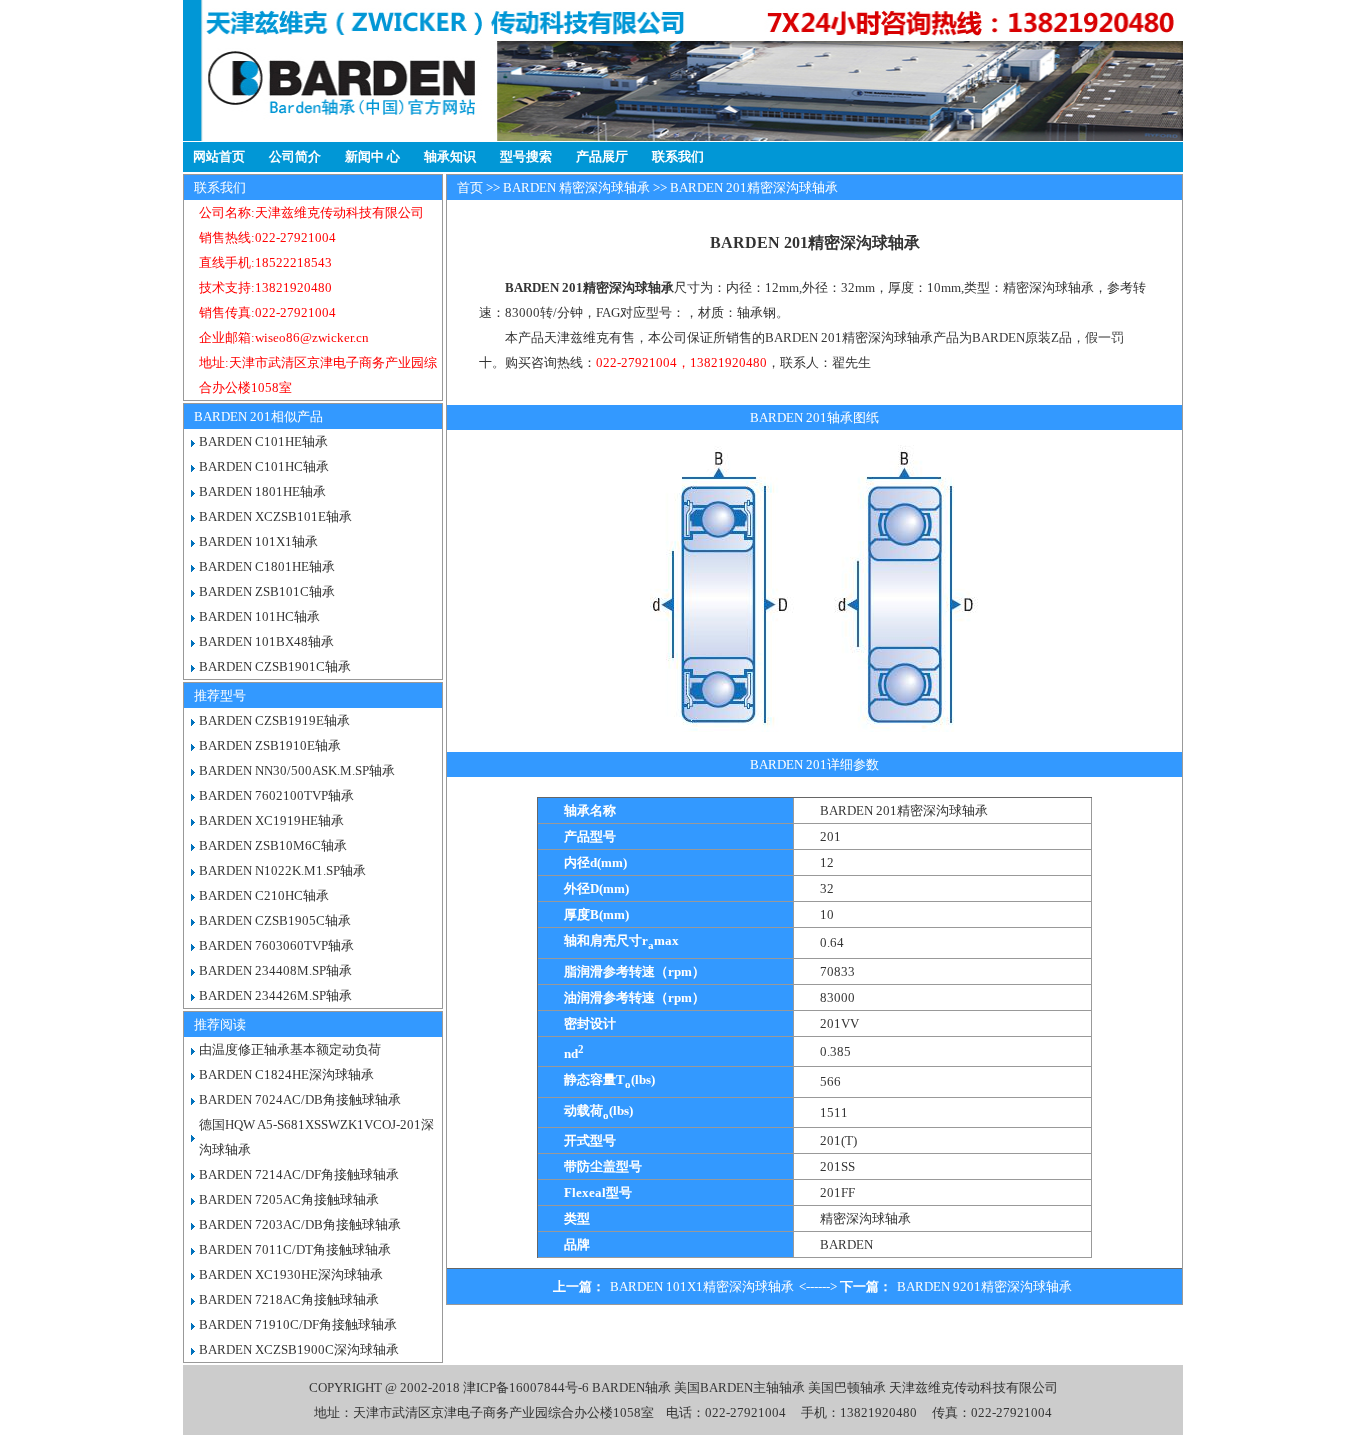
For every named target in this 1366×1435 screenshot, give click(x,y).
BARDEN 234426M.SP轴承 (275, 995)
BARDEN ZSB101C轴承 (267, 591)
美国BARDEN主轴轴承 (739, 1387)
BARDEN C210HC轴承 (264, 895)
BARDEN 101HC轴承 (259, 616)
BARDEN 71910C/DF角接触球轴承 (298, 1324)
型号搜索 (526, 156)
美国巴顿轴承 (847, 1387)
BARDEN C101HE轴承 (263, 441)
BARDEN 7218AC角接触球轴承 (289, 1299)
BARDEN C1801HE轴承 (267, 566)
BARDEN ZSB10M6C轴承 (273, 845)
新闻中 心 (372, 156)
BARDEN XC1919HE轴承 (271, 820)
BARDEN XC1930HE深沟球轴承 (291, 1274)
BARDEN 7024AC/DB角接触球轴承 (300, 1099)
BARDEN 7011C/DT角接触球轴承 (295, 1249)
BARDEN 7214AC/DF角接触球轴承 (299, 1174)
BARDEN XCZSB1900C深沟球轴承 (299, 1349)
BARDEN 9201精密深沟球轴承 (984, 1286)
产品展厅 (602, 156)
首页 (470, 187)
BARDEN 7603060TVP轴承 (276, 945)
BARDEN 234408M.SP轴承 (275, 970)
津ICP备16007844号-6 (526, 1387)
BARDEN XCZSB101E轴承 (275, 516)
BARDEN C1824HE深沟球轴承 (286, 1074)
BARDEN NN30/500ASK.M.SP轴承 (297, 770)
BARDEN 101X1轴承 (258, 541)
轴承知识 (450, 156)
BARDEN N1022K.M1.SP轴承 (282, 870)
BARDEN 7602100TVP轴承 (276, 795)
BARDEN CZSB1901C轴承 (275, 666)
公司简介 (295, 156)
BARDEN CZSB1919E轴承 (274, 720)
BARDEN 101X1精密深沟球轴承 (702, 1286)
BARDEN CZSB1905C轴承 (275, 920)
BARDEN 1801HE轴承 (262, 491)
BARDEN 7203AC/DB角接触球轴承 (300, 1224)
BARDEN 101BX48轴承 (266, 641)
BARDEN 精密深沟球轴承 (576, 187)
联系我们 (678, 156)
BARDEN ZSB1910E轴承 (270, 745)
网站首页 (219, 156)
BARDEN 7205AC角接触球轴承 (289, 1199)
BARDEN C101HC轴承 (264, 466)
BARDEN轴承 (631, 1387)
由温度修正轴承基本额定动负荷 (290, 1049)
